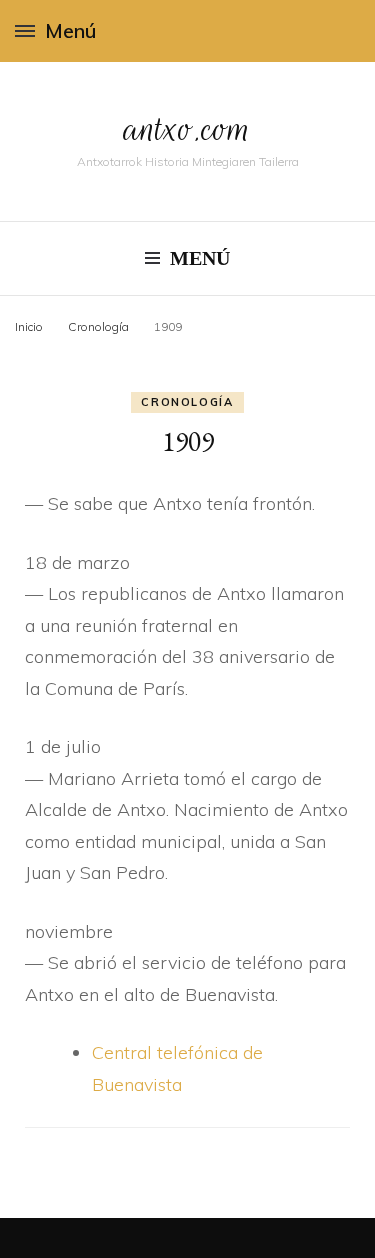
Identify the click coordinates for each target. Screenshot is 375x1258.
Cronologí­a (187, 402)
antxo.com (188, 128)
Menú (70, 30)
